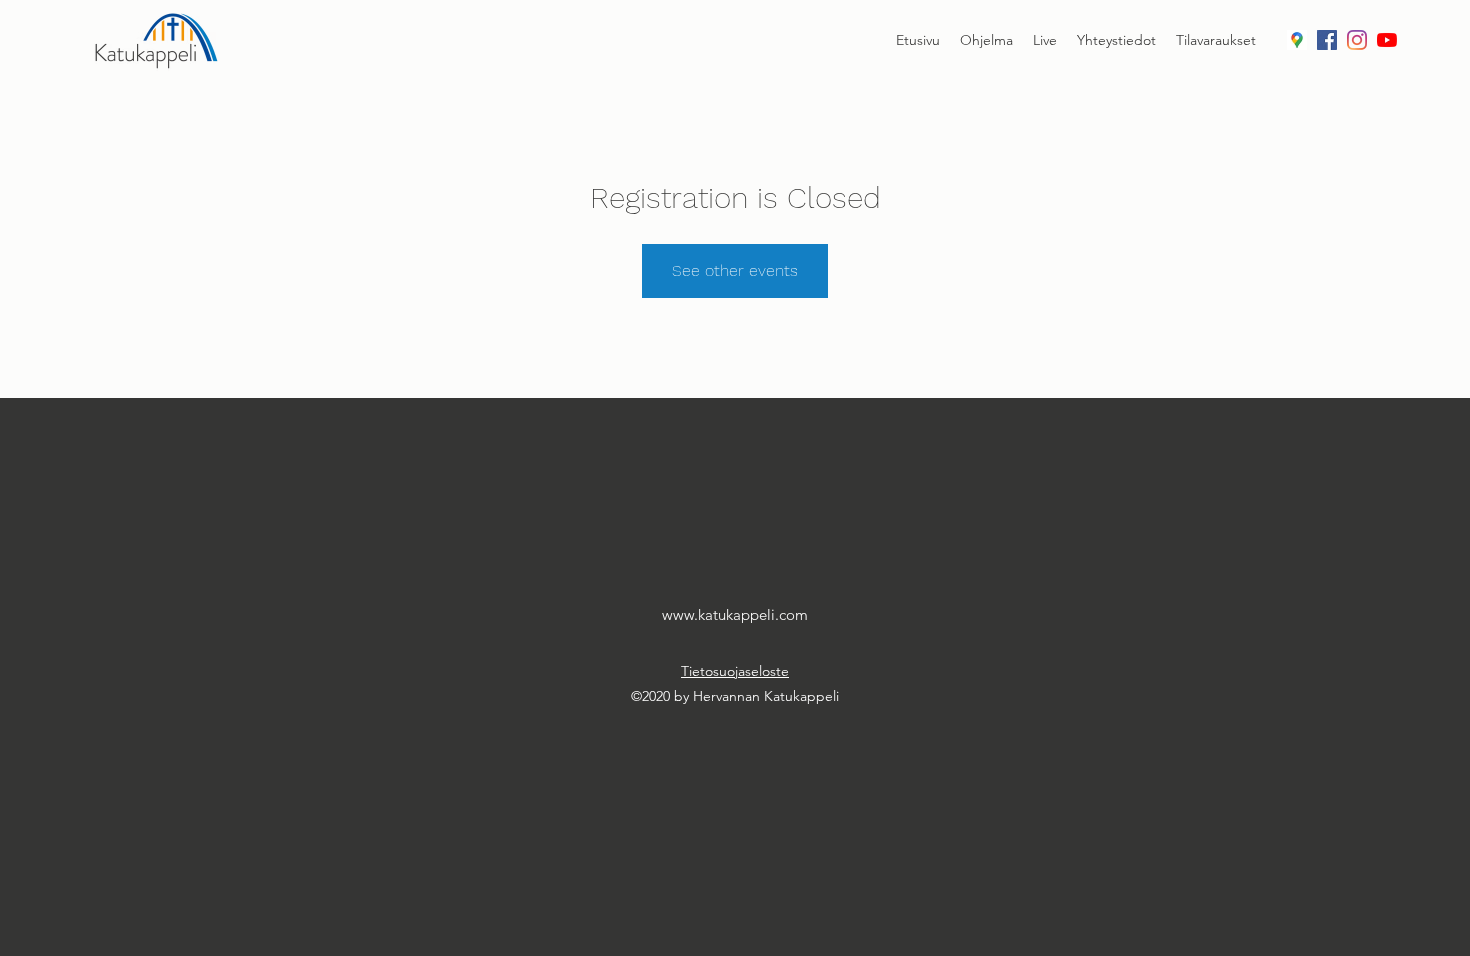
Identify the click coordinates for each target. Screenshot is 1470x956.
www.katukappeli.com (735, 614)
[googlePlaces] (1297, 40)
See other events (735, 270)
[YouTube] (1387, 40)
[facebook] (1327, 40)
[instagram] (1357, 40)
